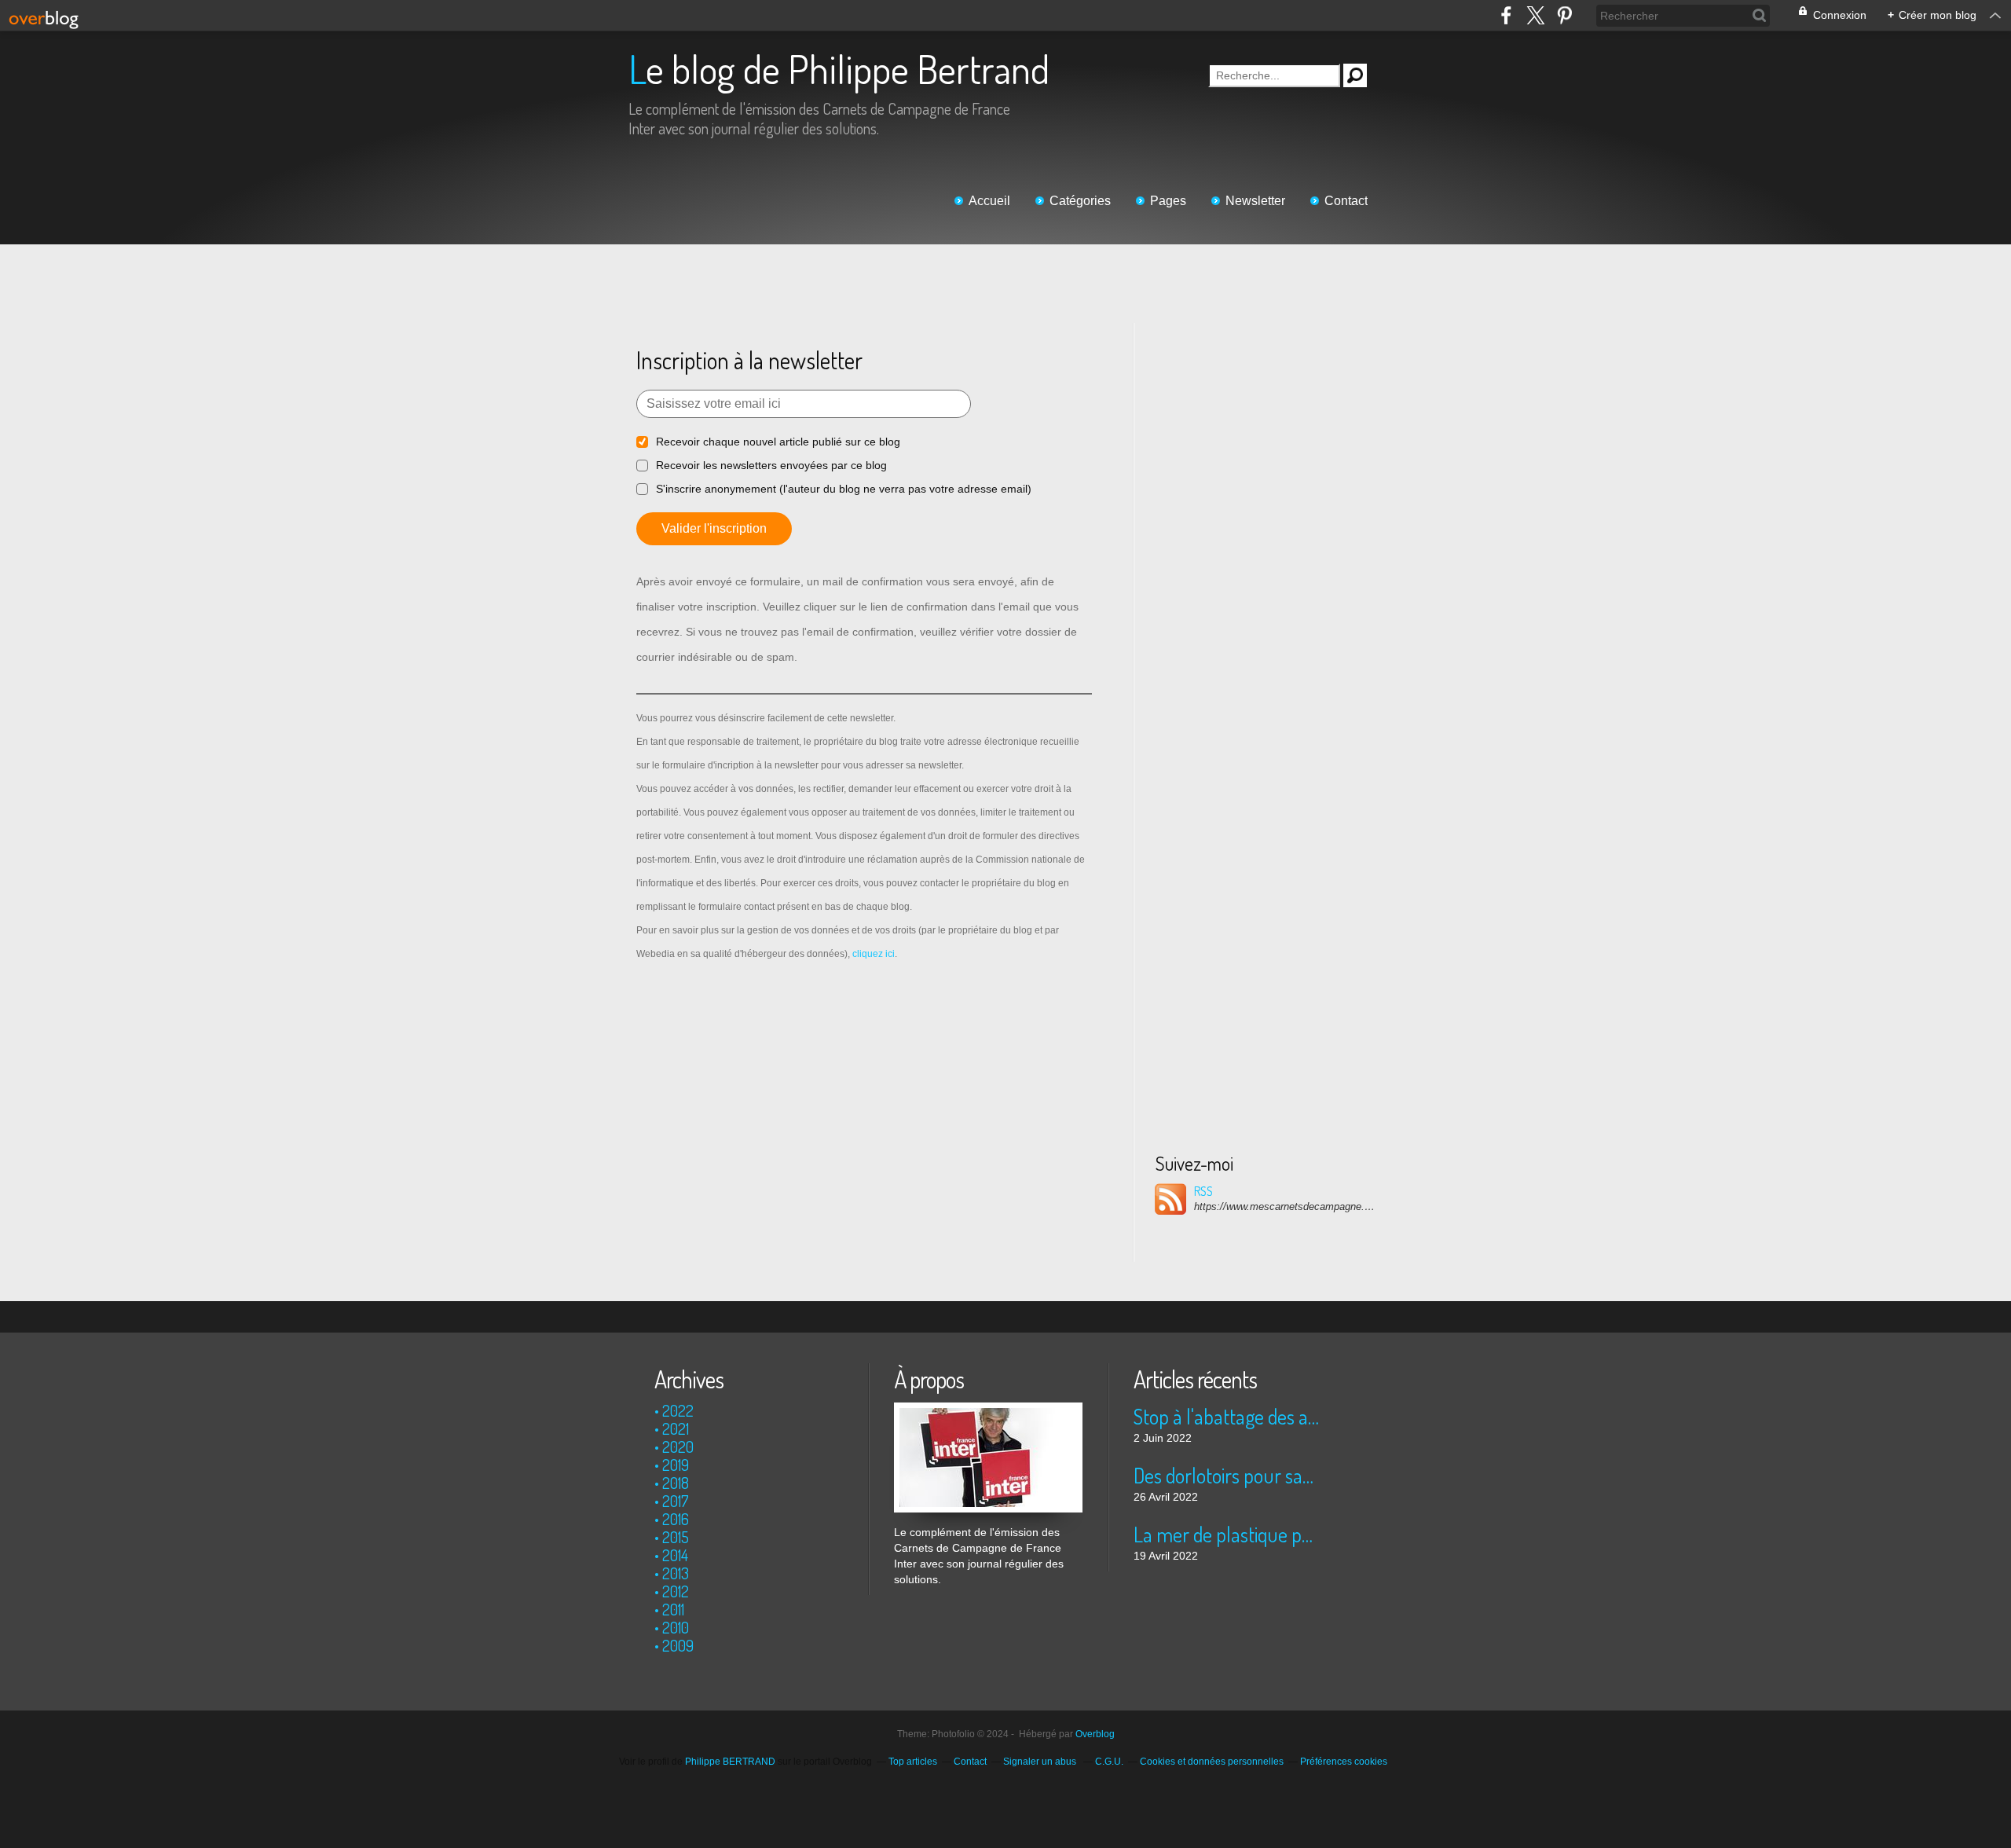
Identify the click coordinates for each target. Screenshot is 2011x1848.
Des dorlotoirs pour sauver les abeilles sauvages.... (1227, 1475)
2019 (676, 1465)
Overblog (1095, 1734)
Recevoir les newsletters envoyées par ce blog (771, 465)
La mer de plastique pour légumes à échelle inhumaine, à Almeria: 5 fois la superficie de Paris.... (1227, 1534)
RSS (1203, 1191)
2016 (676, 1519)
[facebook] (1506, 15)
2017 (676, 1501)
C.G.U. (1109, 1762)
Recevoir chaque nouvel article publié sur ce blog (778, 442)
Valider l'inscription (714, 528)
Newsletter (1255, 201)
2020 (678, 1446)
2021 (676, 1428)
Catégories (1080, 201)
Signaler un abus (1041, 1762)
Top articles (913, 1762)
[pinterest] (1564, 15)
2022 (678, 1410)
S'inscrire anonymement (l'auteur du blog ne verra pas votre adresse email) (844, 489)
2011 (673, 1609)
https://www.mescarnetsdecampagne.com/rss (1284, 1206)
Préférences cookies (1344, 1762)
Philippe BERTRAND (730, 1762)
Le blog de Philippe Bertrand (839, 69)
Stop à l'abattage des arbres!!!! (1227, 1416)
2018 (676, 1483)
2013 (676, 1573)
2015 (676, 1537)
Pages (1168, 201)
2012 (676, 1591)
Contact (1346, 201)
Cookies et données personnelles (1212, 1762)
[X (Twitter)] (1535, 15)
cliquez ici (874, 954)
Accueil (989, 201)
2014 (675, 1555)
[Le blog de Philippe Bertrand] (988, 1410)
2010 (676, 1627)
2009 (678, 1645)
